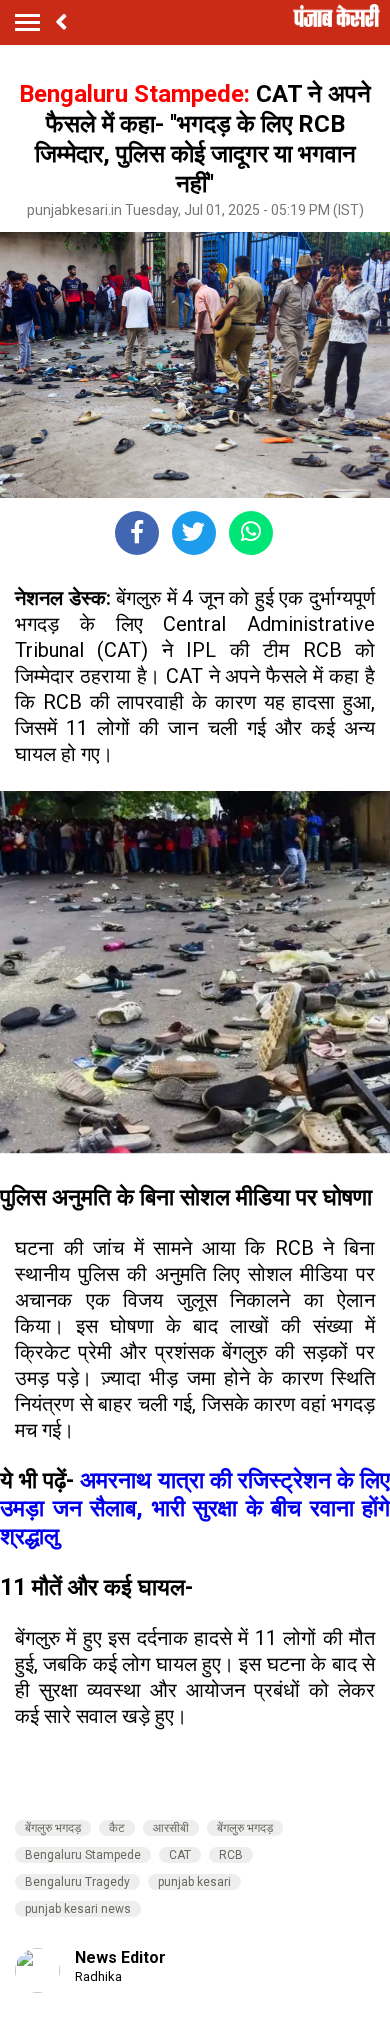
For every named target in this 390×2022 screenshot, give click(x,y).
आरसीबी (171, 1828)
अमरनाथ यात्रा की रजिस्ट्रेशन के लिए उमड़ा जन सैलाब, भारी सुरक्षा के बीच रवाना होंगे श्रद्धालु (195, 1508)
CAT (180, 1855)
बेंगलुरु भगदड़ (53, 1828)
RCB (231, 1855)
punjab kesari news (78, 1909)
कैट (117, 1828)
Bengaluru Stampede (83, 1855)
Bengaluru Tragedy (77, 1882)
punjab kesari (194, 1882)
